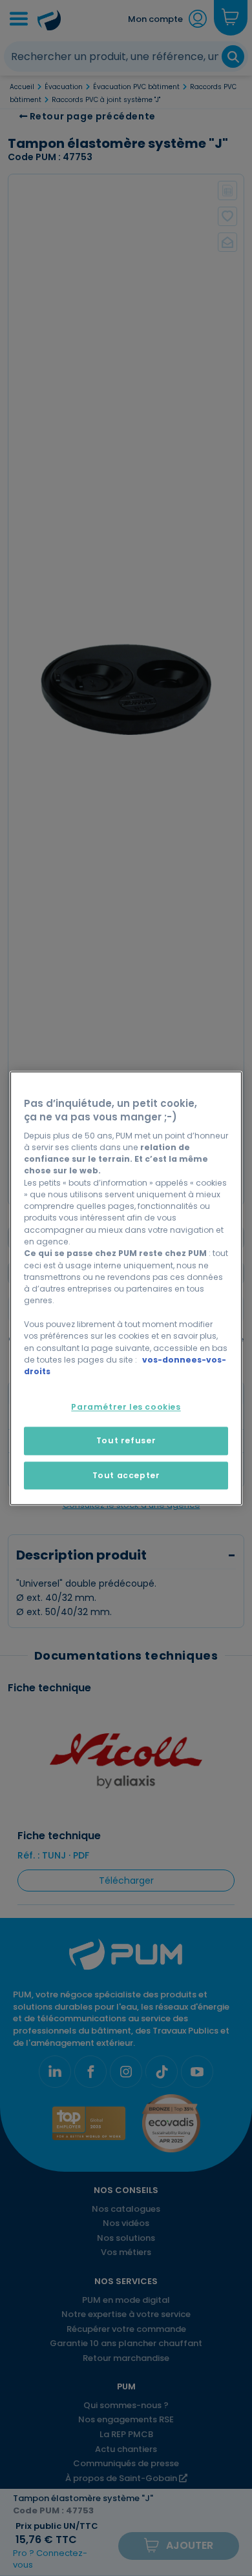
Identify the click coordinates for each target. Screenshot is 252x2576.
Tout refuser (126, 1441)
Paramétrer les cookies (126, 1407)
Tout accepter (126, 1475)
